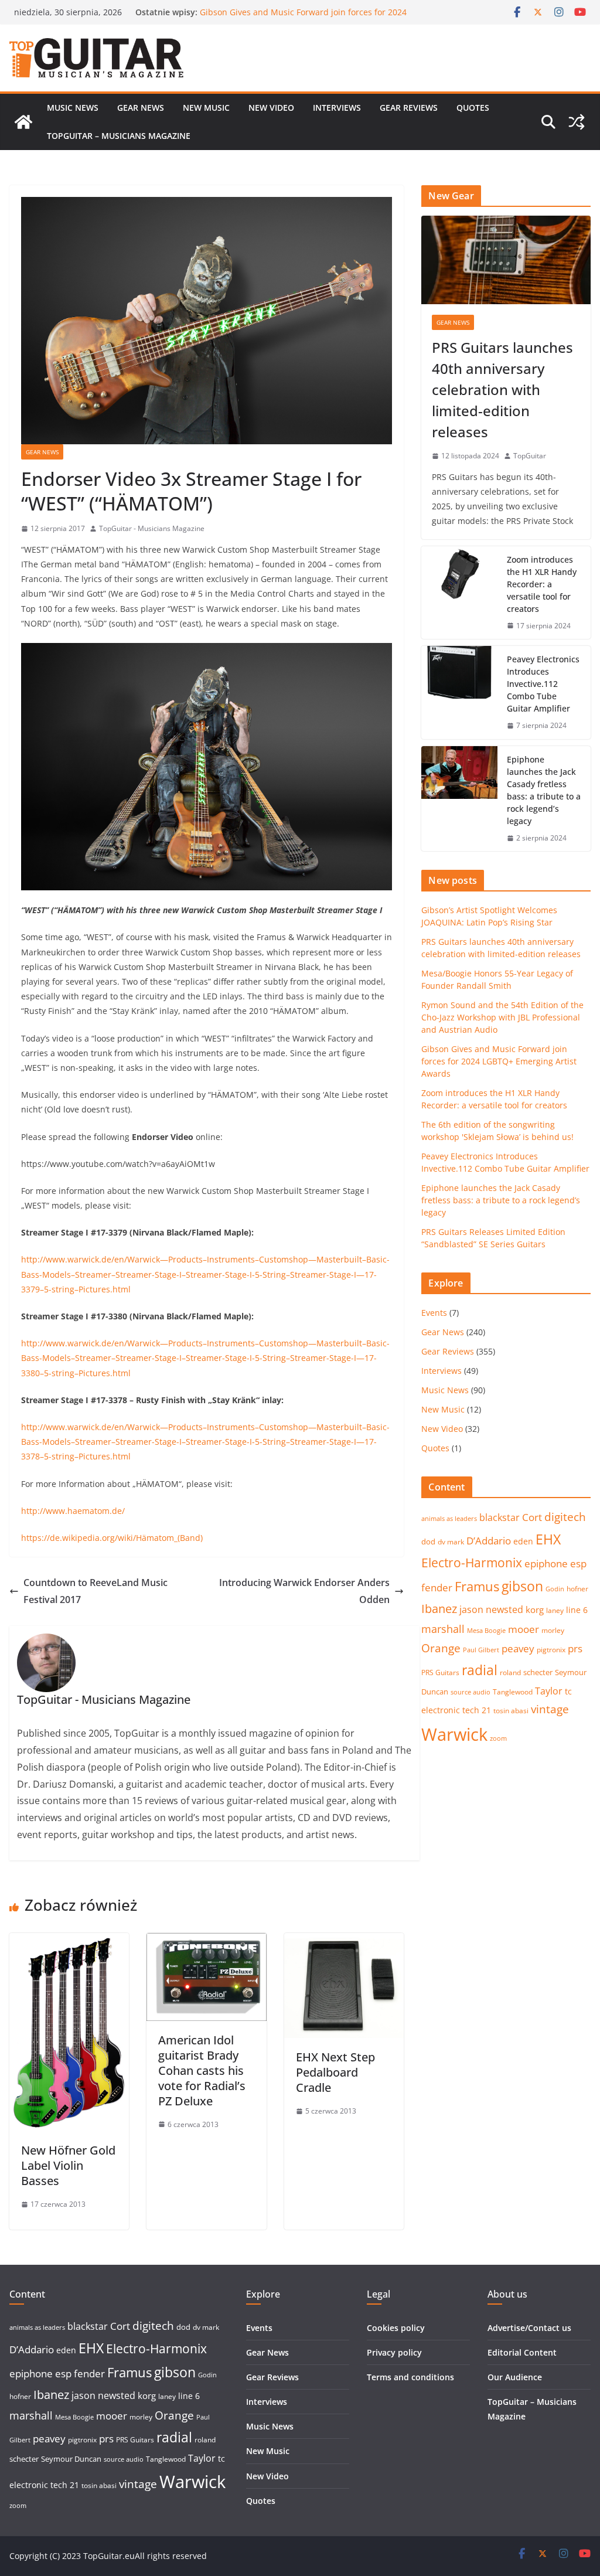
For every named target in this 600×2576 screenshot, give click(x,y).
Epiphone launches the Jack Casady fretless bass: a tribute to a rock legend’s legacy (544, 790)
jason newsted (491, 1609)
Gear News (141, 108)
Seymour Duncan (71, 2459)
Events (434, 1313)
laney (555, 1610)
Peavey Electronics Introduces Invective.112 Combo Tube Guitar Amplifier (543, 684)
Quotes (473, 108)
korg (535, 1609)
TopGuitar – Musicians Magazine (119, 136)
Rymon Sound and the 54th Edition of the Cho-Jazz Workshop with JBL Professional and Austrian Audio (301, 18)
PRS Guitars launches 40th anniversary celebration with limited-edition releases (502, 389)
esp (578, 1563)
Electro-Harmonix (472, 1562)
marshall (443, 1629)
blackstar (500, 1517)
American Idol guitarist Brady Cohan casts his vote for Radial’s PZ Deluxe (202, 2070)
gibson (522, 1586)
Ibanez (439, 1609)
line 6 (577, 1610)
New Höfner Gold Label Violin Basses (68, 2165)
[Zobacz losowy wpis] (577, 122)
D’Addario (489, 1541)
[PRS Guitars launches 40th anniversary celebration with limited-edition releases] (506, 260)
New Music (206, 108)
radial (480, 1670)
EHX (548, 1539)
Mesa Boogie (486, 1631)
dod (428, 1541)
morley (553, 1630)
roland (510, 1672)
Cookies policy (396, 2328)
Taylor (549, 1691)
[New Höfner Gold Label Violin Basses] (69, 1941)
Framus (477, 1586)
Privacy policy (394, 2352)
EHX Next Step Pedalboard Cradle (335, 2072)
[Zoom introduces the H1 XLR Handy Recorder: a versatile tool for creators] (459, 593)
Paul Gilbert (481, 1650)
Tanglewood (513, 1692)
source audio (471, 1692)
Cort (532, 1517)
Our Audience (515, 2377)
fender (437, 1588)
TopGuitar (530, 456)
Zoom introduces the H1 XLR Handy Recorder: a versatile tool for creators (542, 584)
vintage (550, 1709)
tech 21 (477, 1710)
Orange (441, 1648)
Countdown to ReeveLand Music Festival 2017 (96, 1591)
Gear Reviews (409, 108)
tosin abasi (511, 1711)
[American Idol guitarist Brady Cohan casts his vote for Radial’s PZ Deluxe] (206, 1941)
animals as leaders (449, 1519)
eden (523, 1541)
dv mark (451, 1542)
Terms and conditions (410, 2377)
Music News (73, 108)
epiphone (546, 1563)
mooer (524, 1629)
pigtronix (551, 1650)
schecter (538, 1672)
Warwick (454, 1734)
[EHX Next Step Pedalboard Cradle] (344, 1941)
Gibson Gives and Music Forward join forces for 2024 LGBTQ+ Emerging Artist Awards (499, 1061)
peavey (518, 1648)
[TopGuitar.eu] (23, 122)
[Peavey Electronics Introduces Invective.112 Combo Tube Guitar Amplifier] (459, 693)
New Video (271, 108)
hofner (577, 1589)
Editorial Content (522, 2352)
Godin (555, 1589)
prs (575, 1648)
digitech (565, 1517)
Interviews (337, 108)
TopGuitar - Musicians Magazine (152, 528)
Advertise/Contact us (529, 2328)
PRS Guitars (440, 1672)
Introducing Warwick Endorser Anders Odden (304, 1591)
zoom (498, 1738)
